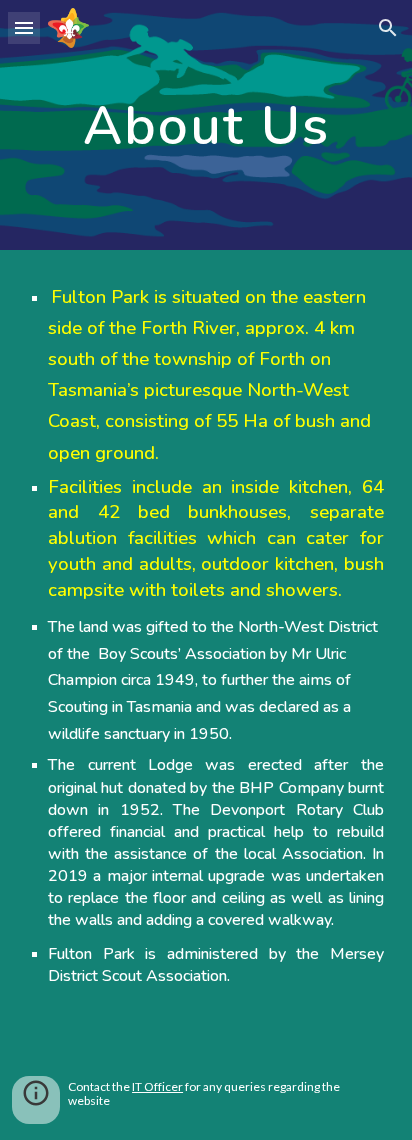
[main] (206, 125)
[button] (24, 27)
